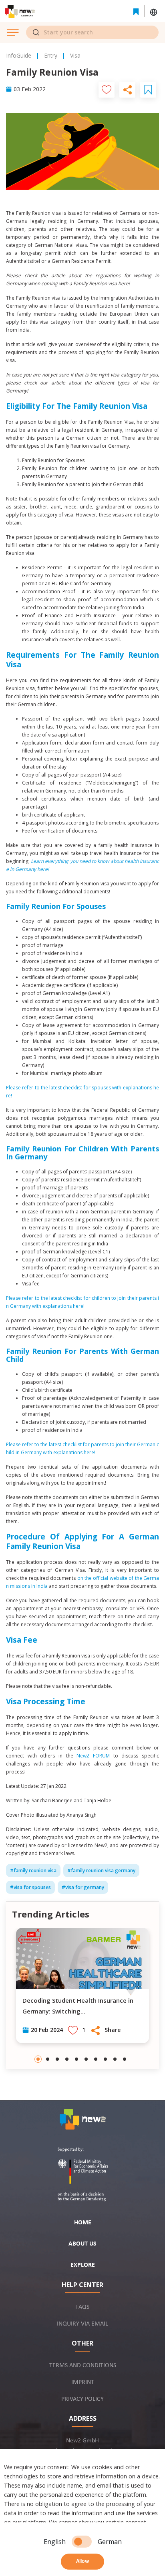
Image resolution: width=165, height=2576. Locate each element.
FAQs (83, 2307)
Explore (83, 2265)
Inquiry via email (82, 2324)
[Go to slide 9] (115, 2059)
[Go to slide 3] (57, 2059)
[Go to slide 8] (105, 2059)
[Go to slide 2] (48, 2059)
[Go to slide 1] (38, 2059)
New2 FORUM (93, 1756)
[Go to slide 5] (76, 2059)
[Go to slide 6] (86, 2059)
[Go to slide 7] (96, 2059)
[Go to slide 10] (125, 2059)
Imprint (83, 2382)
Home (83, 2223)
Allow (82, 2561)
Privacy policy (82, 2399)
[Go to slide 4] (67, 2059)
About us (82, 2244)
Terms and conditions (83, 2366)
